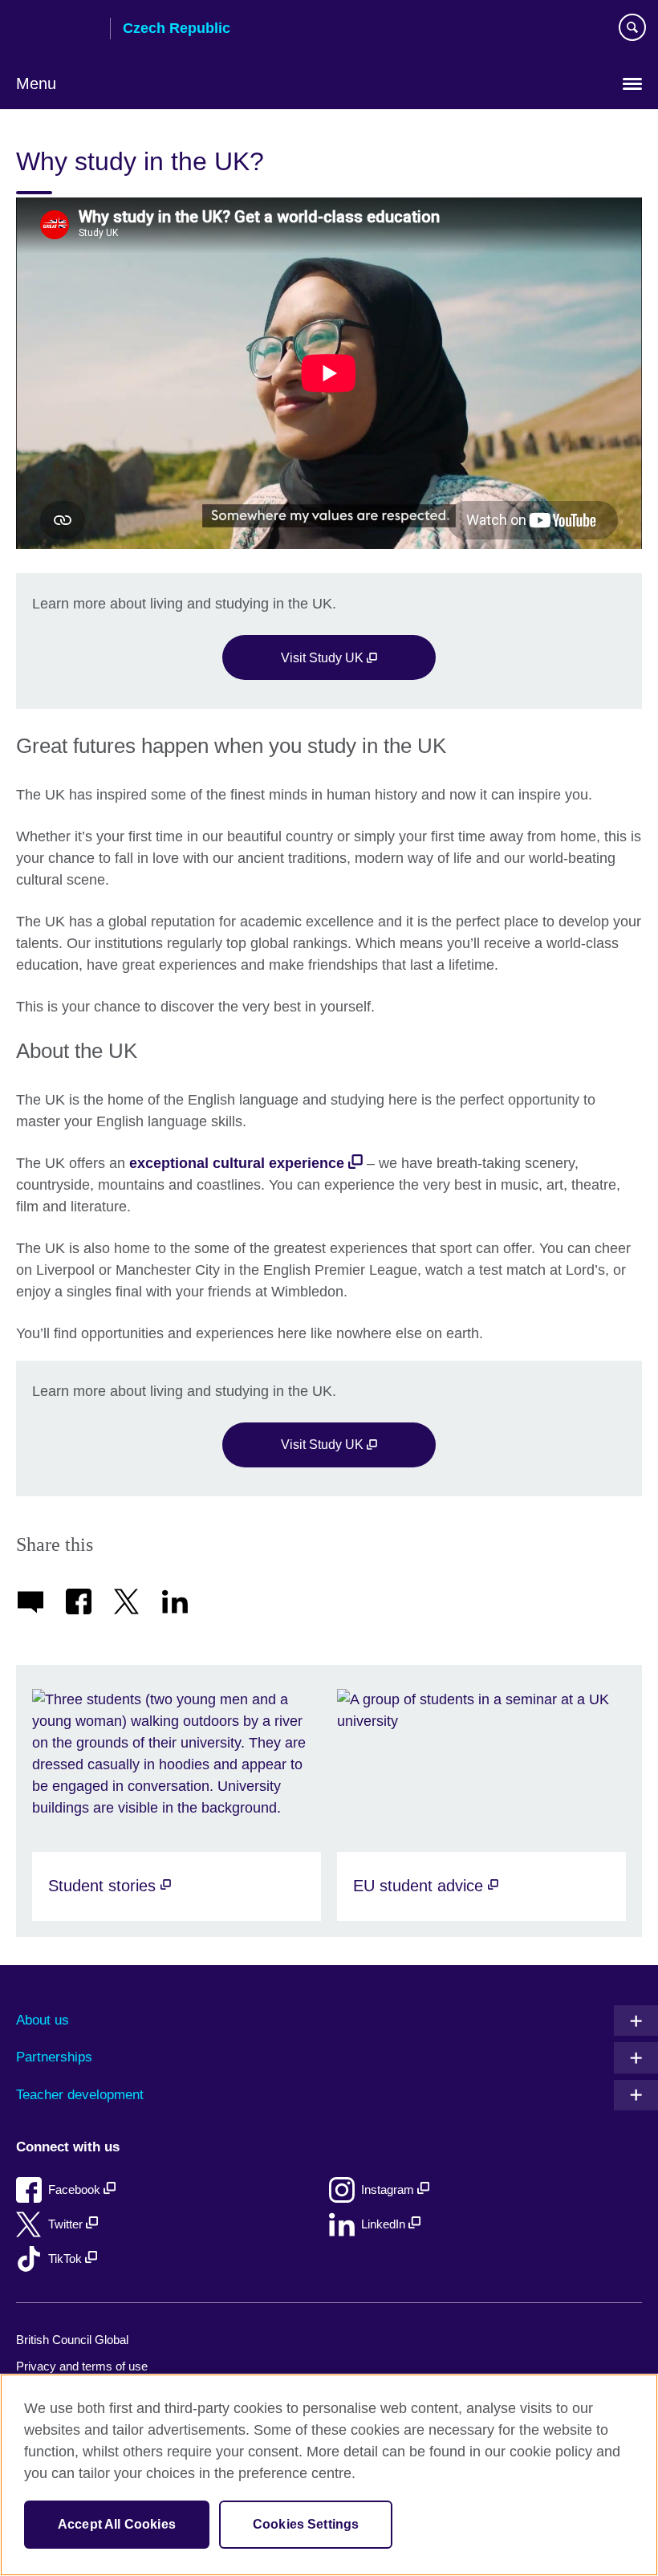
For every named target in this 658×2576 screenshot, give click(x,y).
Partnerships (54, 2057)
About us (43, 2020)
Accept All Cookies (117, 2524)
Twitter (67, 2224)
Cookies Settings (306, 2524)
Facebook (76, 2189)
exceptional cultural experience (237, 1163)
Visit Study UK (324, 657)
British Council (57, 30)
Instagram (389, 2189)
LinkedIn (385, 2224)
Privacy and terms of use (82, 2366)
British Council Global (72, 2340)
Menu (36, 83)
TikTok (67, 2259)
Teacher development (80, 2095)
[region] (329, 2475)
